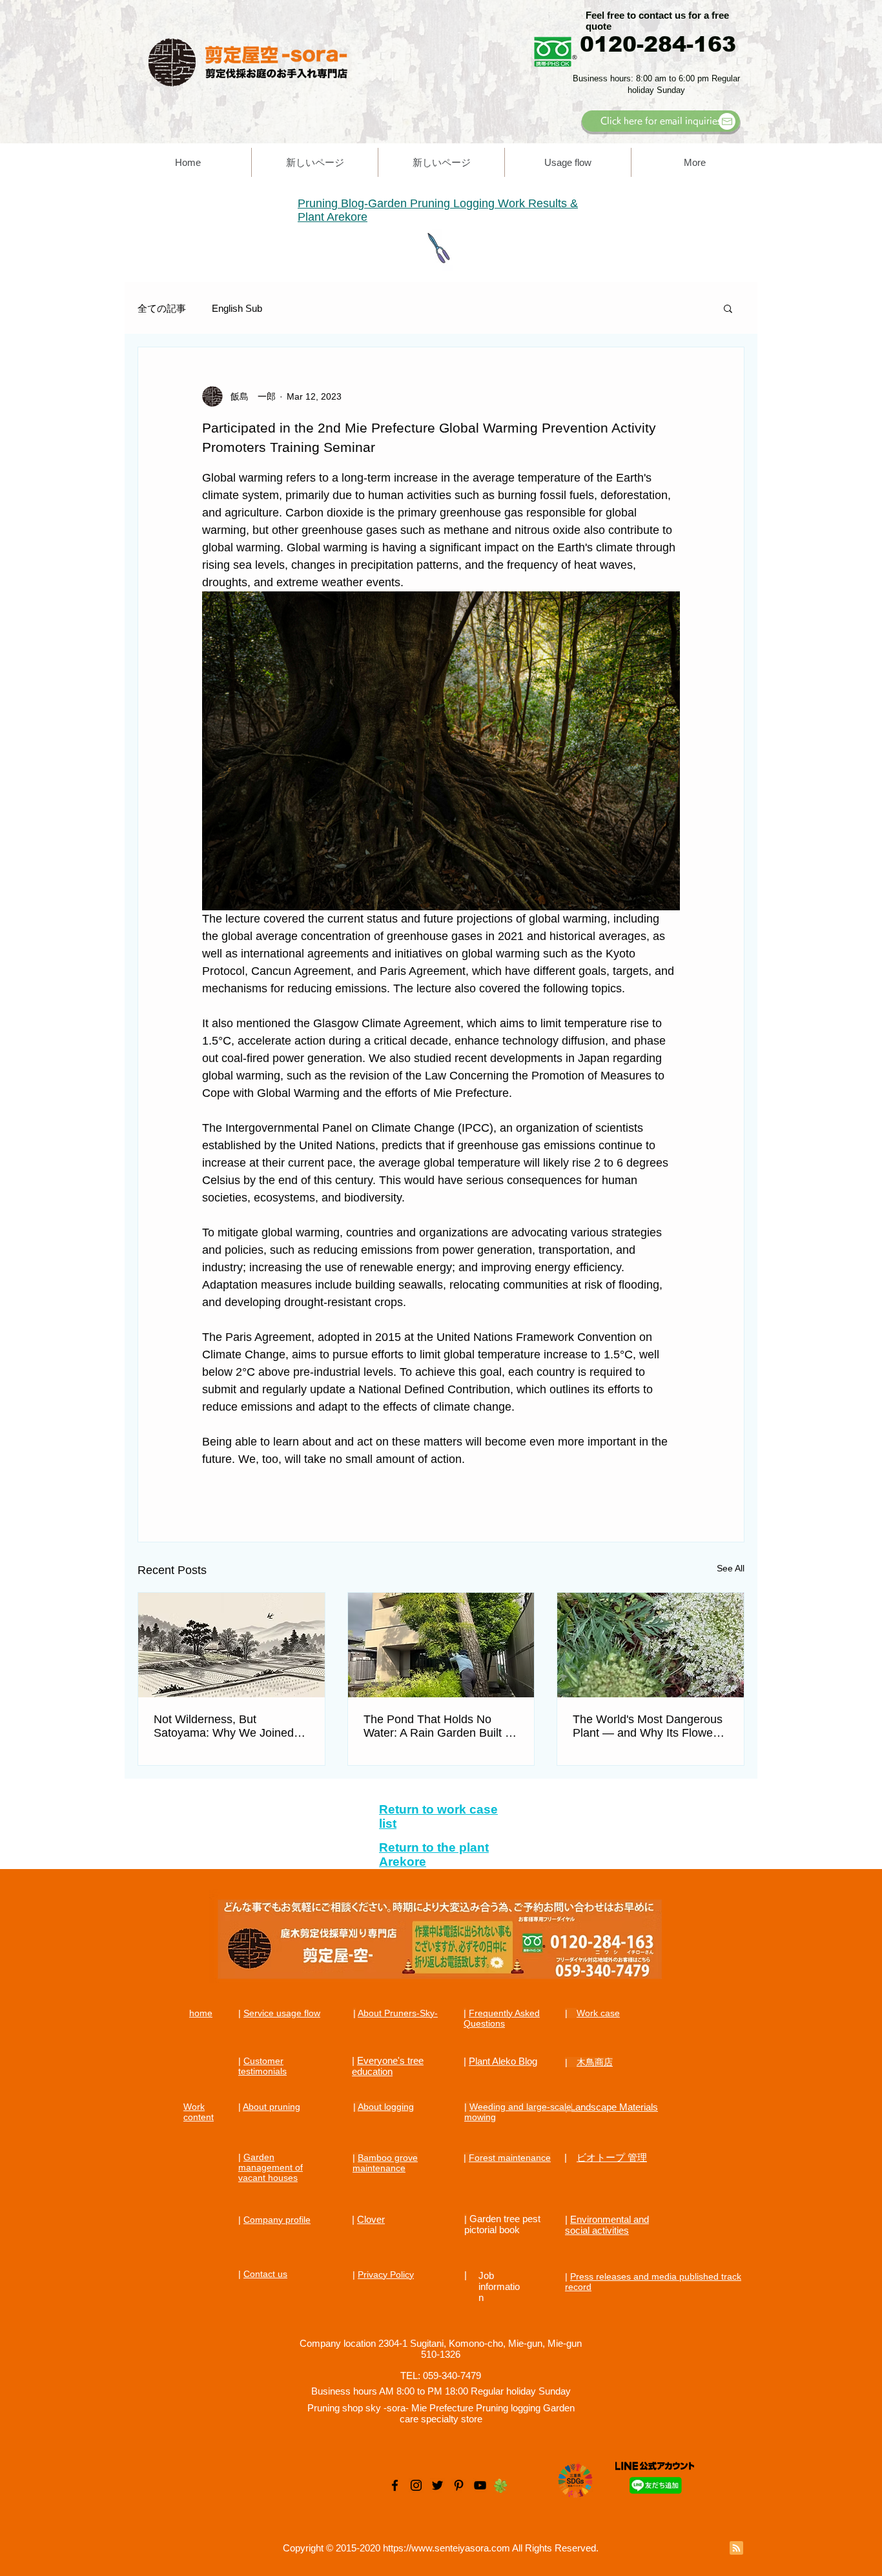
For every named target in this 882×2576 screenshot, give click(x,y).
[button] (728, 308)
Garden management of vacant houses (271, 2167)
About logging (386, 2107)
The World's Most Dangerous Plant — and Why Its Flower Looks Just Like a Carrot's (648, 1726)
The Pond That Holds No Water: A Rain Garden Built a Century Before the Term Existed (437, 1726)
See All (731, 1568)
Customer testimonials (262, 2066)
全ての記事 (162, 308)
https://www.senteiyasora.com (446, 2548)
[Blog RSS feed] (736, 2549)
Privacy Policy (386, 2274)
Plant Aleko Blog (503, 2061)
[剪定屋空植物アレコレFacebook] (395, 2485)
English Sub (237, 308)
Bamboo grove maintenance (385, 2163)
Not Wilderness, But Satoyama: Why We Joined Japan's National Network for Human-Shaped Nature (228, 1726)
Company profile (277, 2220)
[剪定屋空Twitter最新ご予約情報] (437, 2485)
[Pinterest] (459, 2485)
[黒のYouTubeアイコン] (480, 2485)
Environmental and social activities (607, 2225)
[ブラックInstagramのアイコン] (416, 2485)
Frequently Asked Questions (502, 2018)
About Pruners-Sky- (398, 2013)
